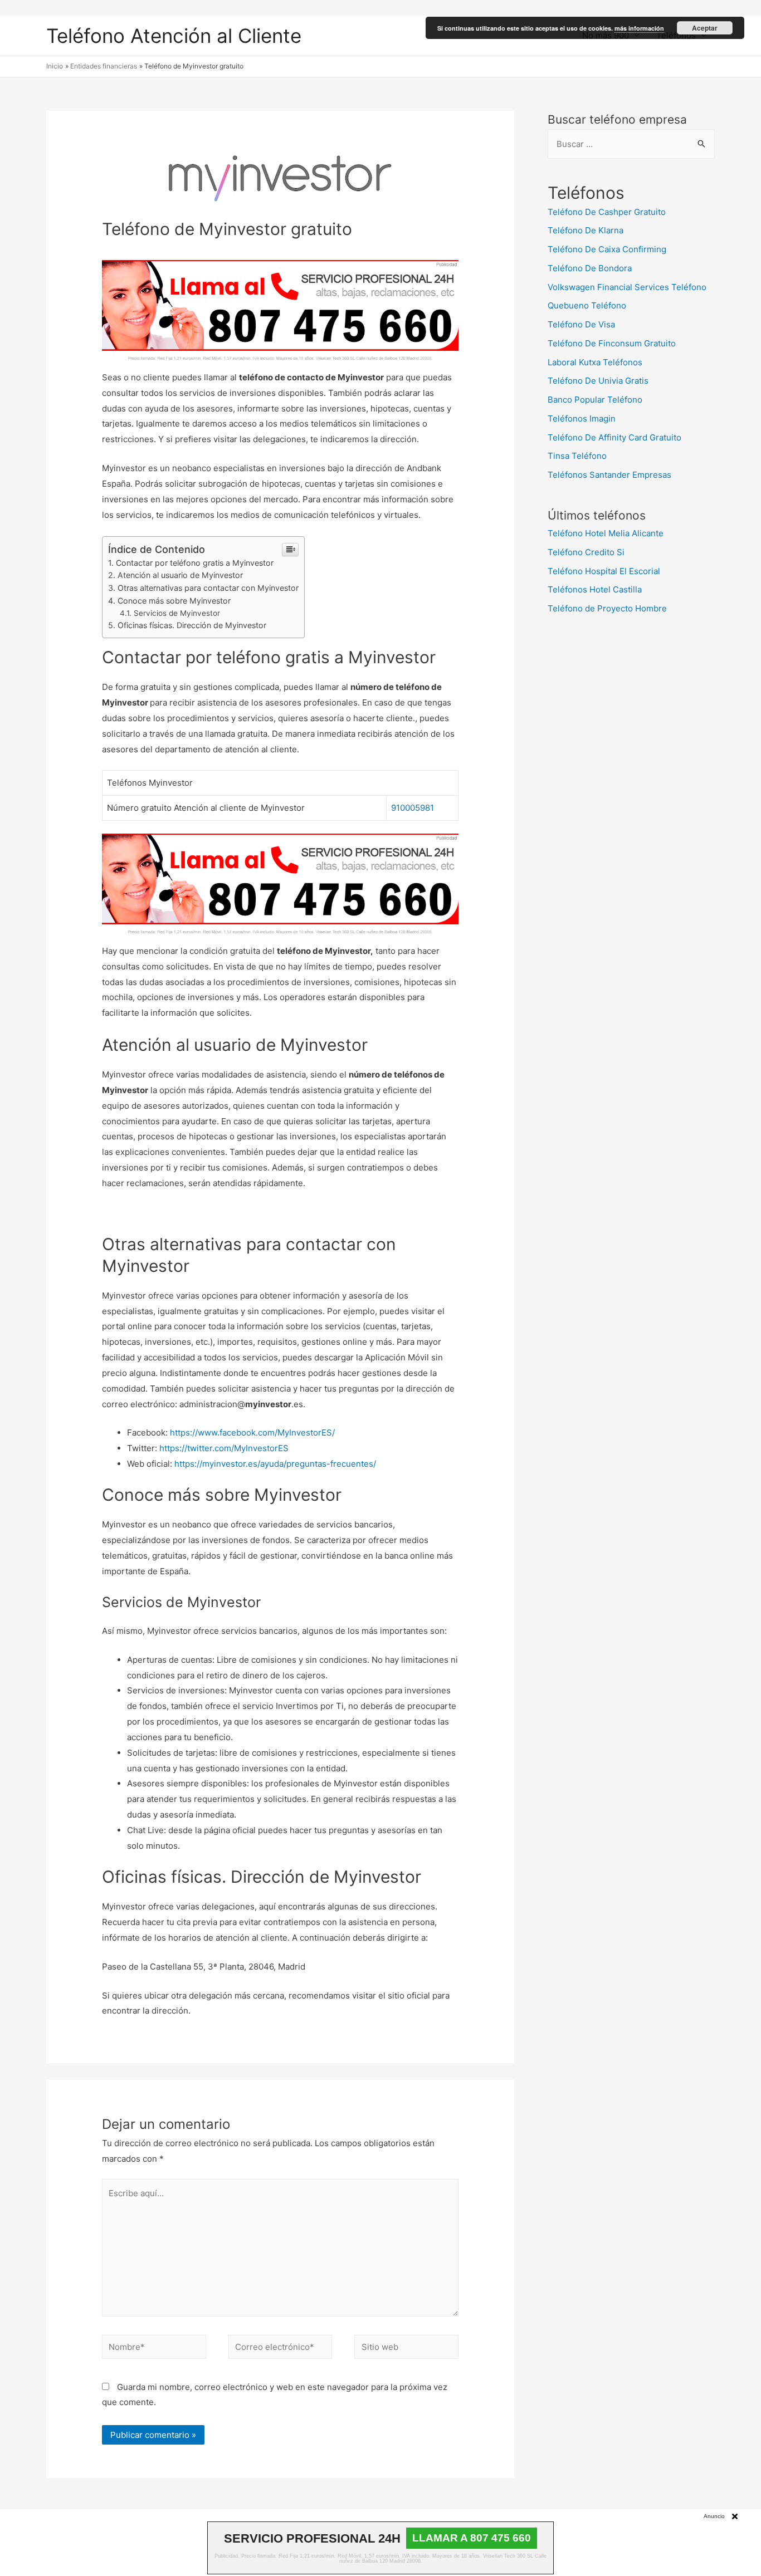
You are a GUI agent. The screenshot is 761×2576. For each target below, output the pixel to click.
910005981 (413, 808)
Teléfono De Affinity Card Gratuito (614, 437)
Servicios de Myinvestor (177, 613)
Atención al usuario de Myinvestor (180, 575)
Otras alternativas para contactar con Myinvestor (208, 588)
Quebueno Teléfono (587, 305)
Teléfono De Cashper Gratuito (607, 212)
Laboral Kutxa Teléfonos (595, 362)
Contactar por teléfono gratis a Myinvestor (195, 563)
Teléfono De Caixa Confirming (607, 249)
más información (639, 28)
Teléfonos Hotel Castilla (595, 589)
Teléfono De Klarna (586, 230)
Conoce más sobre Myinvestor (174, 601)
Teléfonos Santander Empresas (609, 475)
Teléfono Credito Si (586, 552)
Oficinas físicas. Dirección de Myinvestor (192, 625)
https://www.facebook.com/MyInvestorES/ (252, 1433)
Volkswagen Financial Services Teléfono (627, 287)
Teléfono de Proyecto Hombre (607, 608)
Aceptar (705, 28)
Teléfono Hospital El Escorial (604, 571)
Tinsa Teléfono (577, 456)
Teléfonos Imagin (582, 418)
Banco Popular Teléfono (595, 400)
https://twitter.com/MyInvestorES (224, 1448)
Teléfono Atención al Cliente (174, 36)
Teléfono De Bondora (590, 268)
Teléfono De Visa (581, 324)
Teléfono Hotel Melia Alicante (606, 533)
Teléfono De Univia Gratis (598, 381)
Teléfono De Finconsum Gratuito (612, 343)
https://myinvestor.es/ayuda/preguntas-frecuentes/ (275, 1464)
